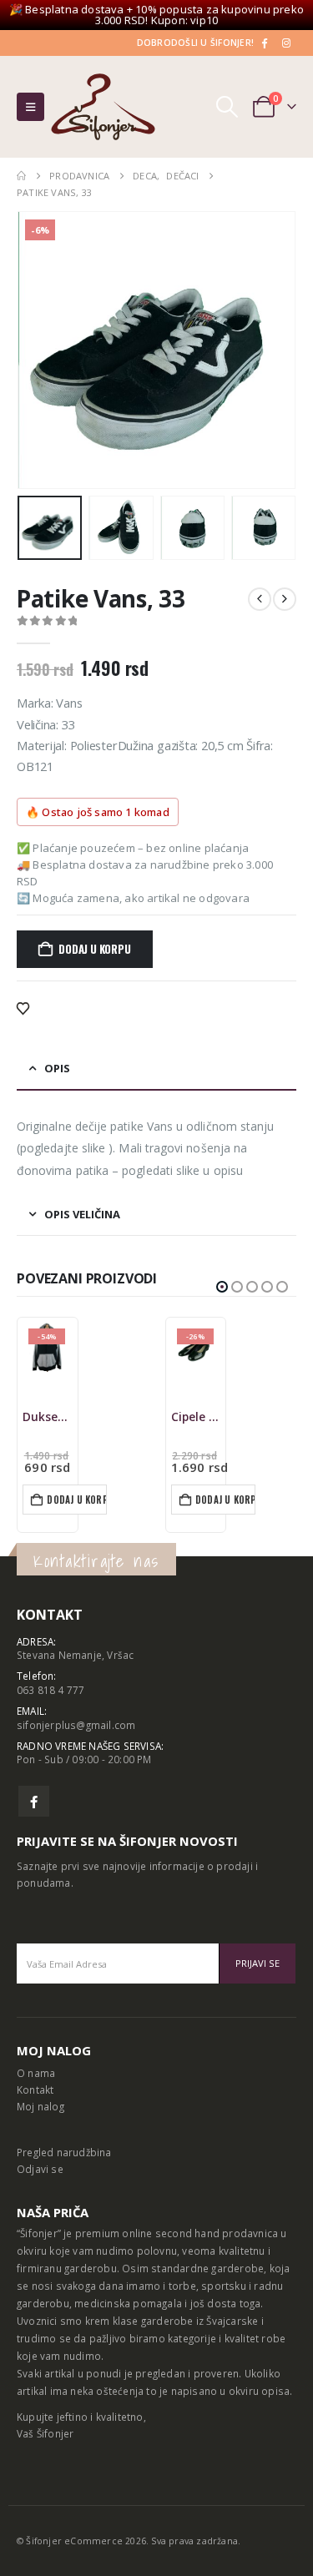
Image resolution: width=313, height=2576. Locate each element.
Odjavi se (40, 2169)
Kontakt (35, 2090)
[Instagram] (286, 43)
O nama (36, 2073)
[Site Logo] (103, 107)
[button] (30, 107)
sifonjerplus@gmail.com (76, 1725)
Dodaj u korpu (94, 949)
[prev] (260, 599)
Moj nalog (40, 2106)
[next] (285, 599)
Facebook (34, 1801)
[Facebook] (264, 43)
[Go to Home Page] (21, 176)
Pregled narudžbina (64, 2152)
